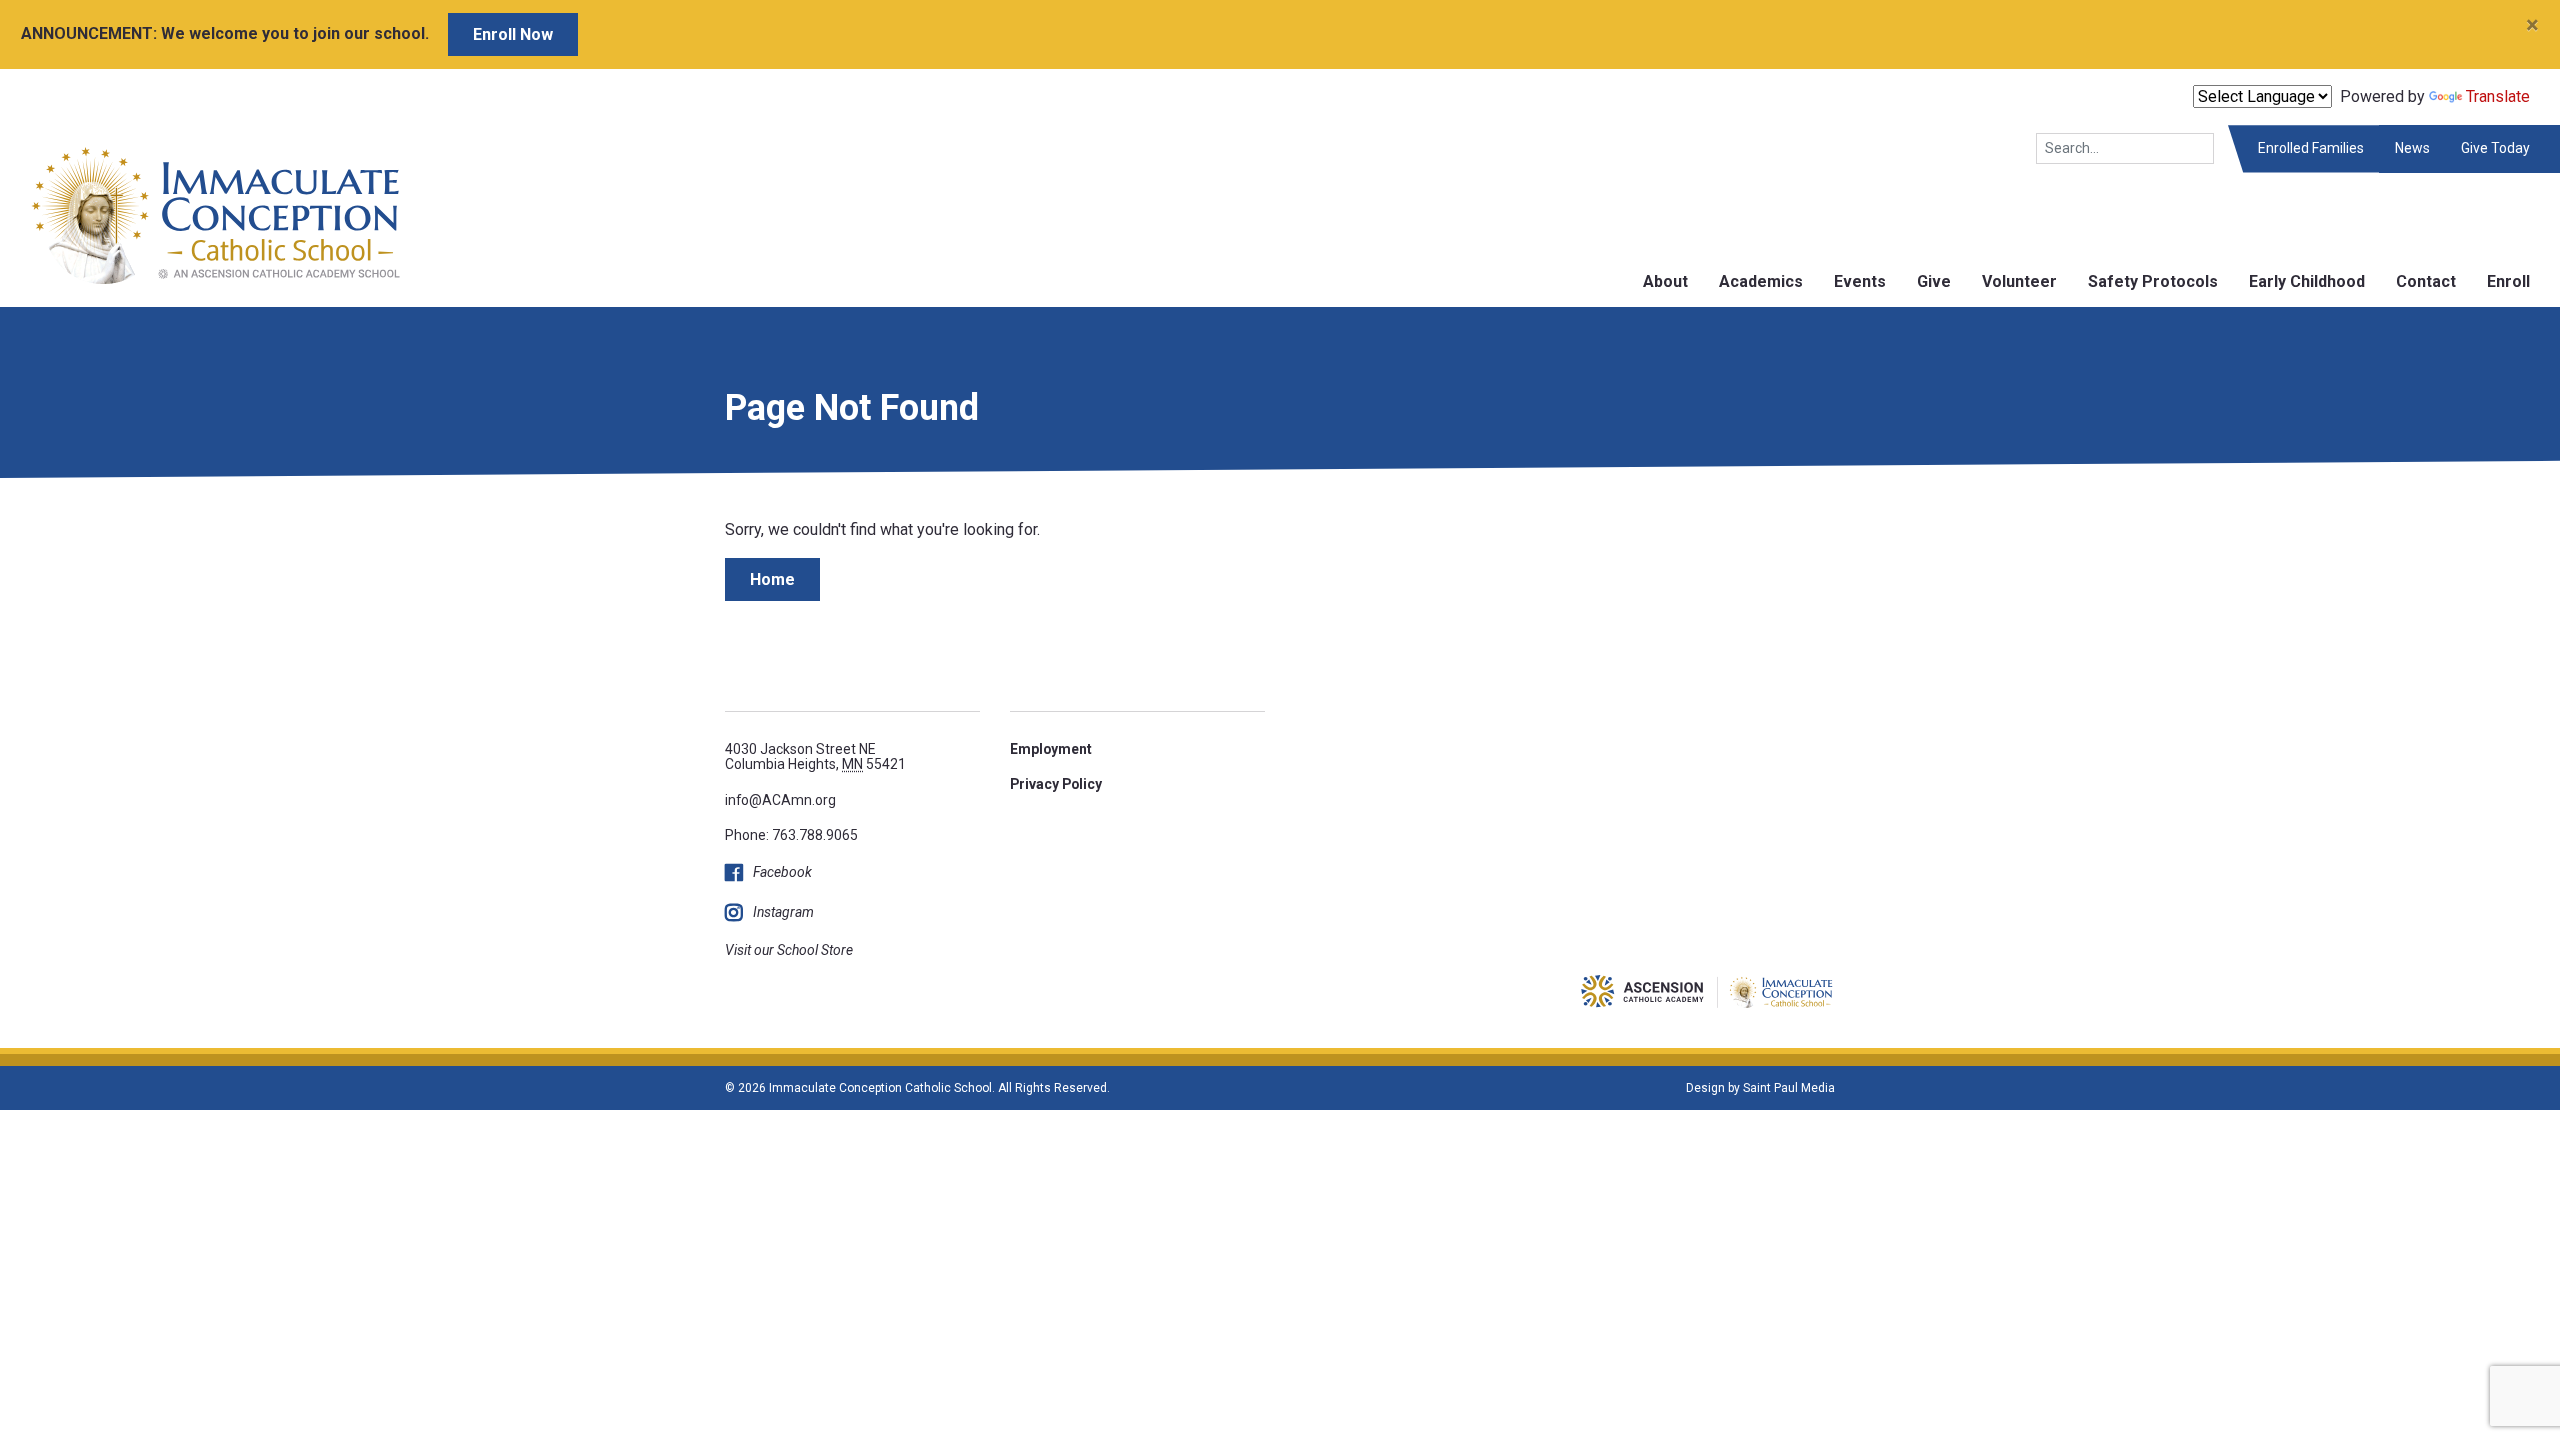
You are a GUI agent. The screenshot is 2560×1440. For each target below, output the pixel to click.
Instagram (783, 912)
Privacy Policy (1056, 784)
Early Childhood (2307, 281)
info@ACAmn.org (780, 800)
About (1665, 281)
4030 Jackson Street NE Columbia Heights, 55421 (815, 756)
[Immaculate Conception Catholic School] (201, 214)
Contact (2426, 281)
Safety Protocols (2153, 281)
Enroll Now (513, 34)
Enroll (2508, 281)
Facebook (782, 872)
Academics (1761, 281)
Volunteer (2019, 281)
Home (772, 579)
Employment (1051, 749)
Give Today (2495, 148)
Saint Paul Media (1789, 1088)
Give (1934, 281)
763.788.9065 (815, 835)
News (2412, 148)
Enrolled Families (2311, 148)
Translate (2498, 96)
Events (1860, 281)
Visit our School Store (789, 950)
